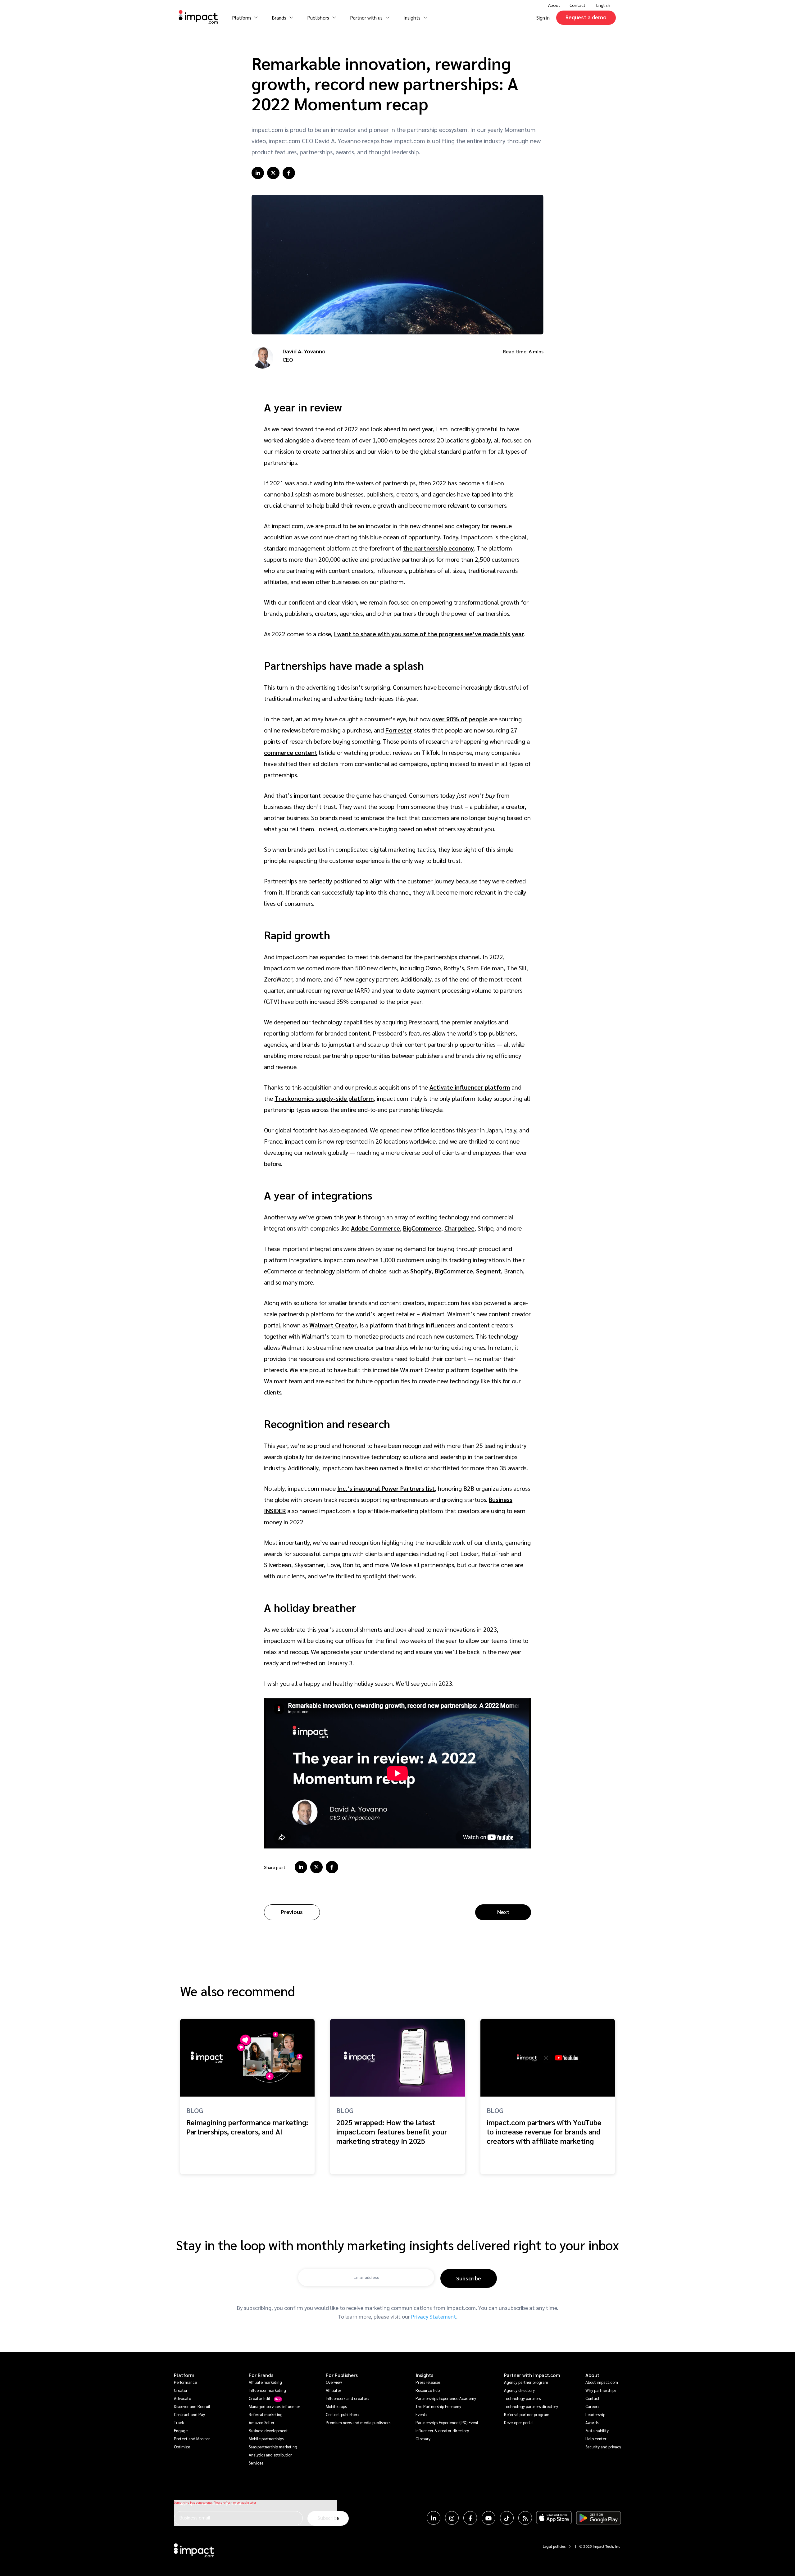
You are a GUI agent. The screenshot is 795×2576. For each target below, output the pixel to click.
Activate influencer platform (470, 1087)
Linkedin (434, 2518)
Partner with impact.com (532, 2375)
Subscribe (469, 2278)
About (592, 2375)
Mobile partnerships (266, 2439)
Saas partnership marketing (273, 2447)
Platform (184, 2375)
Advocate (182, 2398)
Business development (268, 2431)
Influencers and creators (347, 2398)
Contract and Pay (189, 2414)
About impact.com (602, 2382)
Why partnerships (601, 2390)
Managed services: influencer (275, 2406)
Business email (195, 2517)
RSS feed (525, 2518)
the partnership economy (438, 548)
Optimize (182, 2447)
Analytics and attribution (271, 2455)
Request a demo (586, 17)
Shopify (421, 1271)
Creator (181, 2390)
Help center (596, 2439)
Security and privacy (603, 2447)
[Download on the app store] (554, 2518)
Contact (577, 5)
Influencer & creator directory (442, 2431)
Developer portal (519, 2422)
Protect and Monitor (192, 2439)
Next (503, 1912)
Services (256, 2463)
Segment (488, 1271)
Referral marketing (266, 2414)
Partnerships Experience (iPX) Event (447, 2422)
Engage (181, 2431)
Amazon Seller (262, 2422)
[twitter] (273, 173)
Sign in (543, 18)
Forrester (399, 730)
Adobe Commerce (375, 1228)
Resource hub (428, 2390)
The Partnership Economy (438, 2406)
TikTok (507, 2518)
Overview (334, 2382)
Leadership (595, 2414)
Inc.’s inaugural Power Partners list (386, 1488)
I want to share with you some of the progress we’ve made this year (429, 634)
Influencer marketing (267, 2390)
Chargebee (459, 1228)
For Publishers (342, 2375)
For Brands (261, 2375)
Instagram (452, 2518)
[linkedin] (258, 173)
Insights (424, 2375)
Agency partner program (526, 2382)
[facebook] (289, 173)
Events (421, 2414)
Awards (592, 2422)
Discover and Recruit (192, 2406)
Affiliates (334, 2390)
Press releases (428, 2382)
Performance (185, 2382)
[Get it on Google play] (599, 2518)
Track (179, 2422)
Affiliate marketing (265, 2382)
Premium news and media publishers (358, 2422)
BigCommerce (422, 1228)
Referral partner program (527, 2414)
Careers (592, 2406)
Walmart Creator (333, 1325)
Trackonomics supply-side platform (324, 1098)
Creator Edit (260, 2398)
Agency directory (519, 2390)
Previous (292, 1912)
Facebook (470, 2518)
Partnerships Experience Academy (446, 2398)
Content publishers (342, 2414)
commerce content (291, 752)
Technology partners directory (531, 2406)
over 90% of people (460, 719)
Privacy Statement (434, 2316)
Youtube (488, 2518)
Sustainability (597, 2431)
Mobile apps (336, 2406)
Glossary (423, 2439)
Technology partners (522, 2398)
